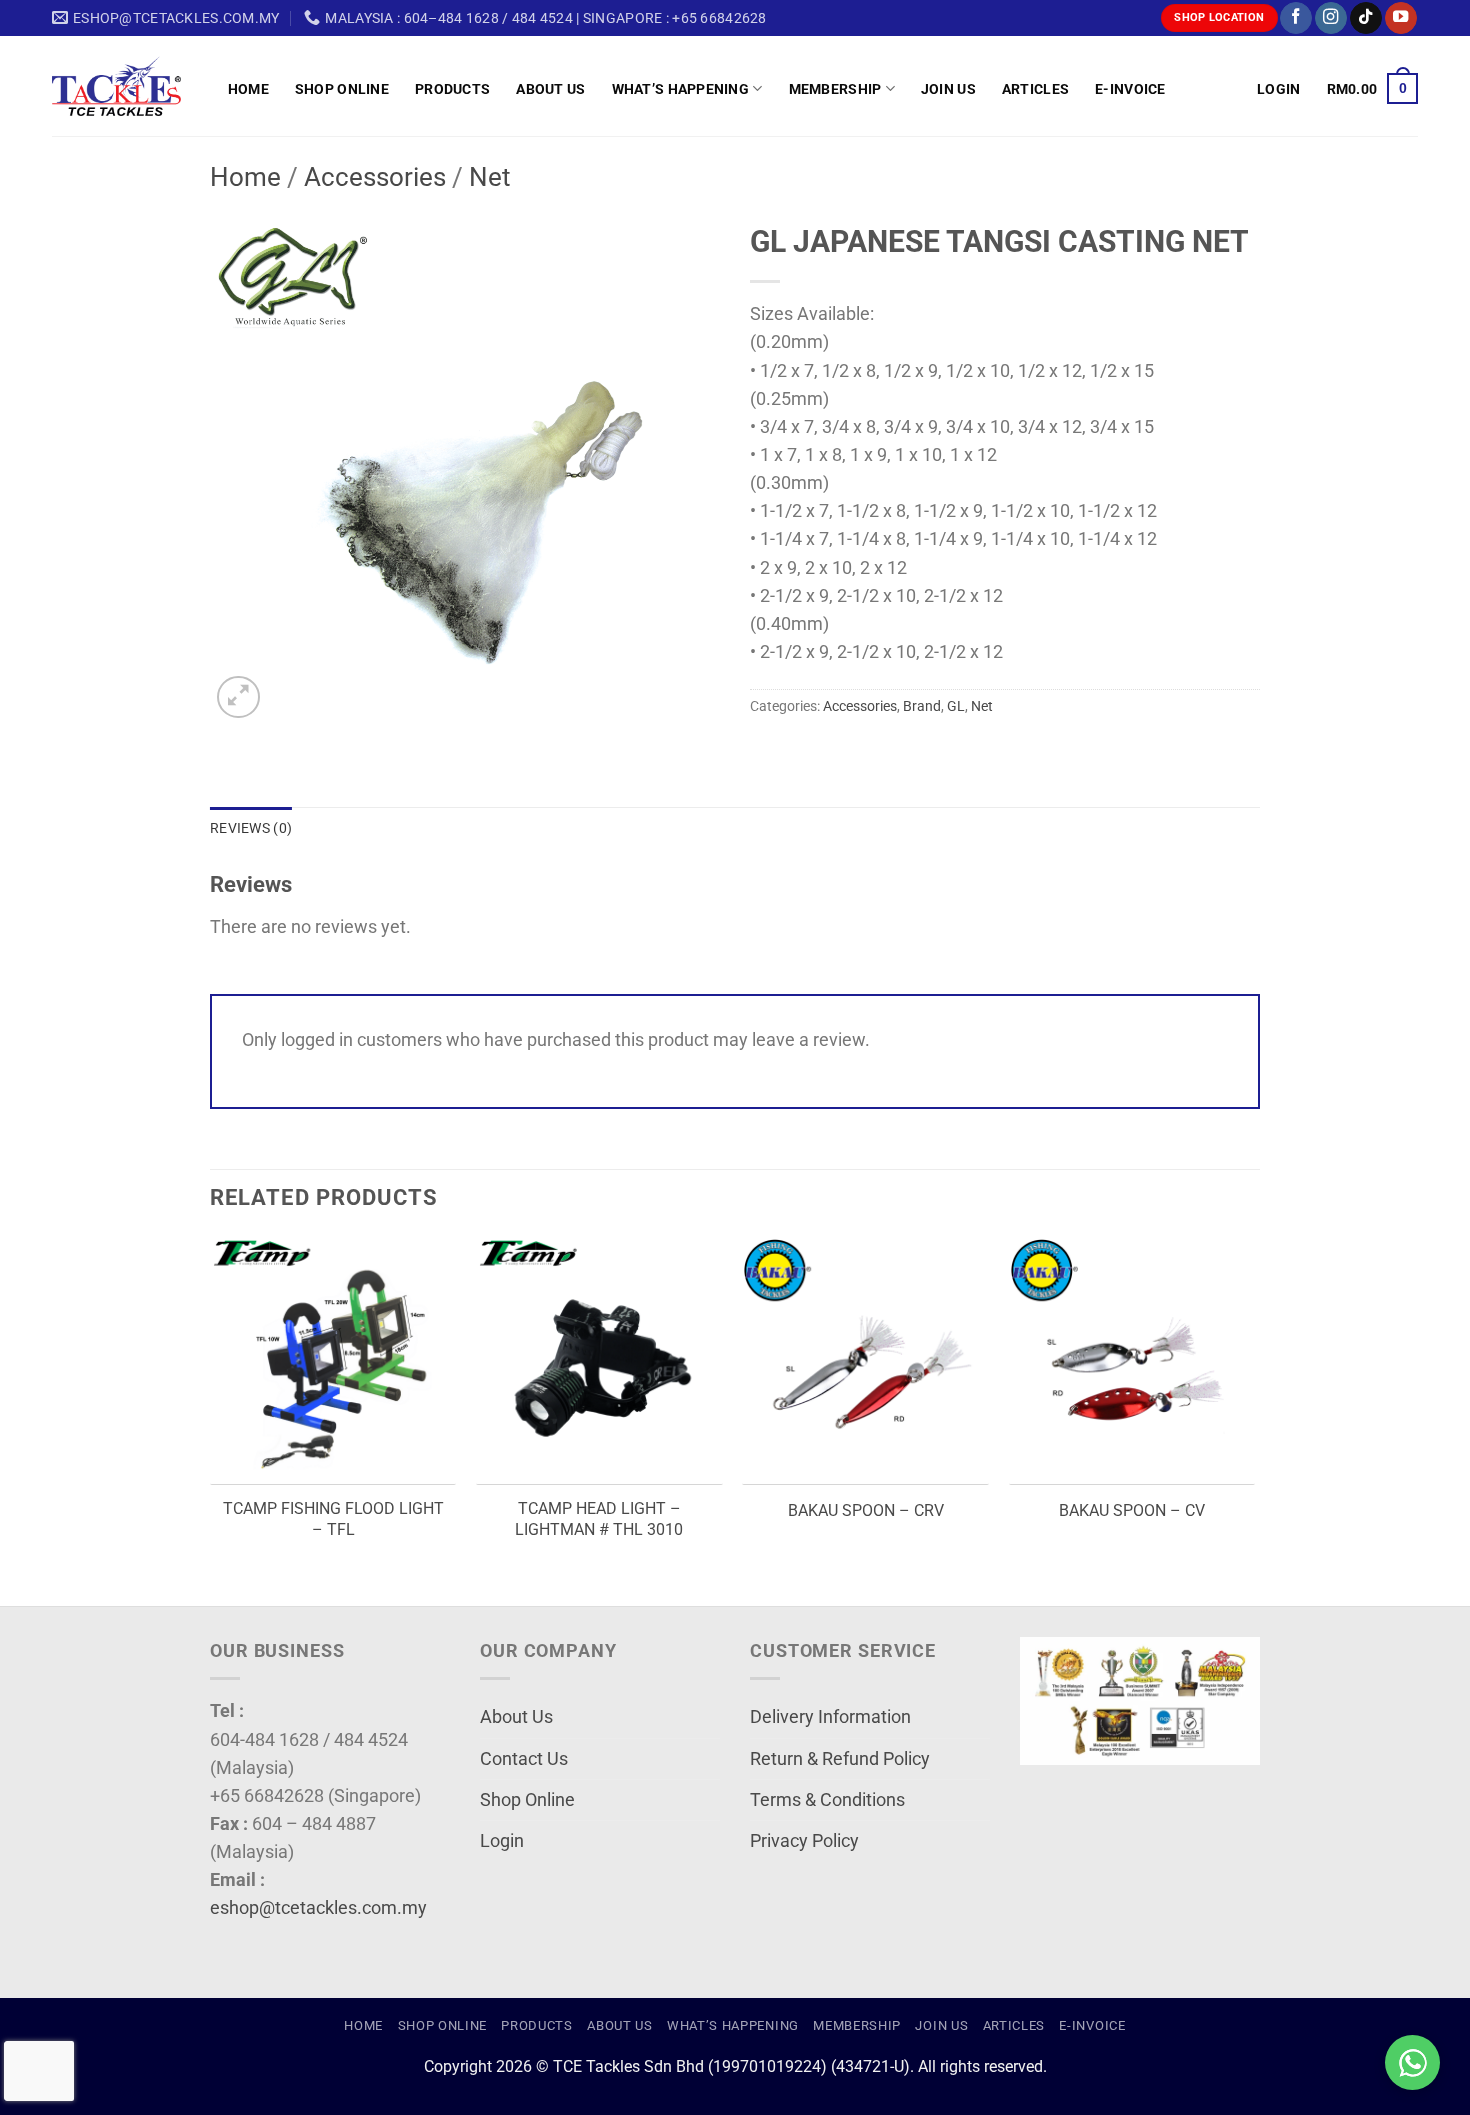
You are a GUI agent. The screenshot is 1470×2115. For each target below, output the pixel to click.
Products (452, 89)
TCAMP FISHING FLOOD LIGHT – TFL (333, 1519)
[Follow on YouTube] (1401, 18)
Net (490, 177)
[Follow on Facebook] (1296, 18)
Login (502, 1841)
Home (248, 89)
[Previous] (211, 1419)
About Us (550, 89)
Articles (1035, 89)
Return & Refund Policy (840, 1759)
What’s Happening (681, 89)
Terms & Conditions (827, 1800)
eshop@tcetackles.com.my (318, 1908)
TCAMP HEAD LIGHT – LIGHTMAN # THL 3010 (599, 1519)
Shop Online (342, 89)
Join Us (948, 89)
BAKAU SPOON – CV (1132, 1510)
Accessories (375, 177)
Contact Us (524, 1759)
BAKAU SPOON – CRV (866, 1510)
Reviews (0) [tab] (251, 828)
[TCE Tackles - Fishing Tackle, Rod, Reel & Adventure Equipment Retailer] (125, 86)
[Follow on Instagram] (1331, 18)
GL (956, 706)
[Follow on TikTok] (1366, 18)
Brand (922, 706)
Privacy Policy (804, 1841)
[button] (1278, 89)
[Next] (1254, 1419)
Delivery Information (830, 1717)
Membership (835, 89)
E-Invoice (1130, 89)
